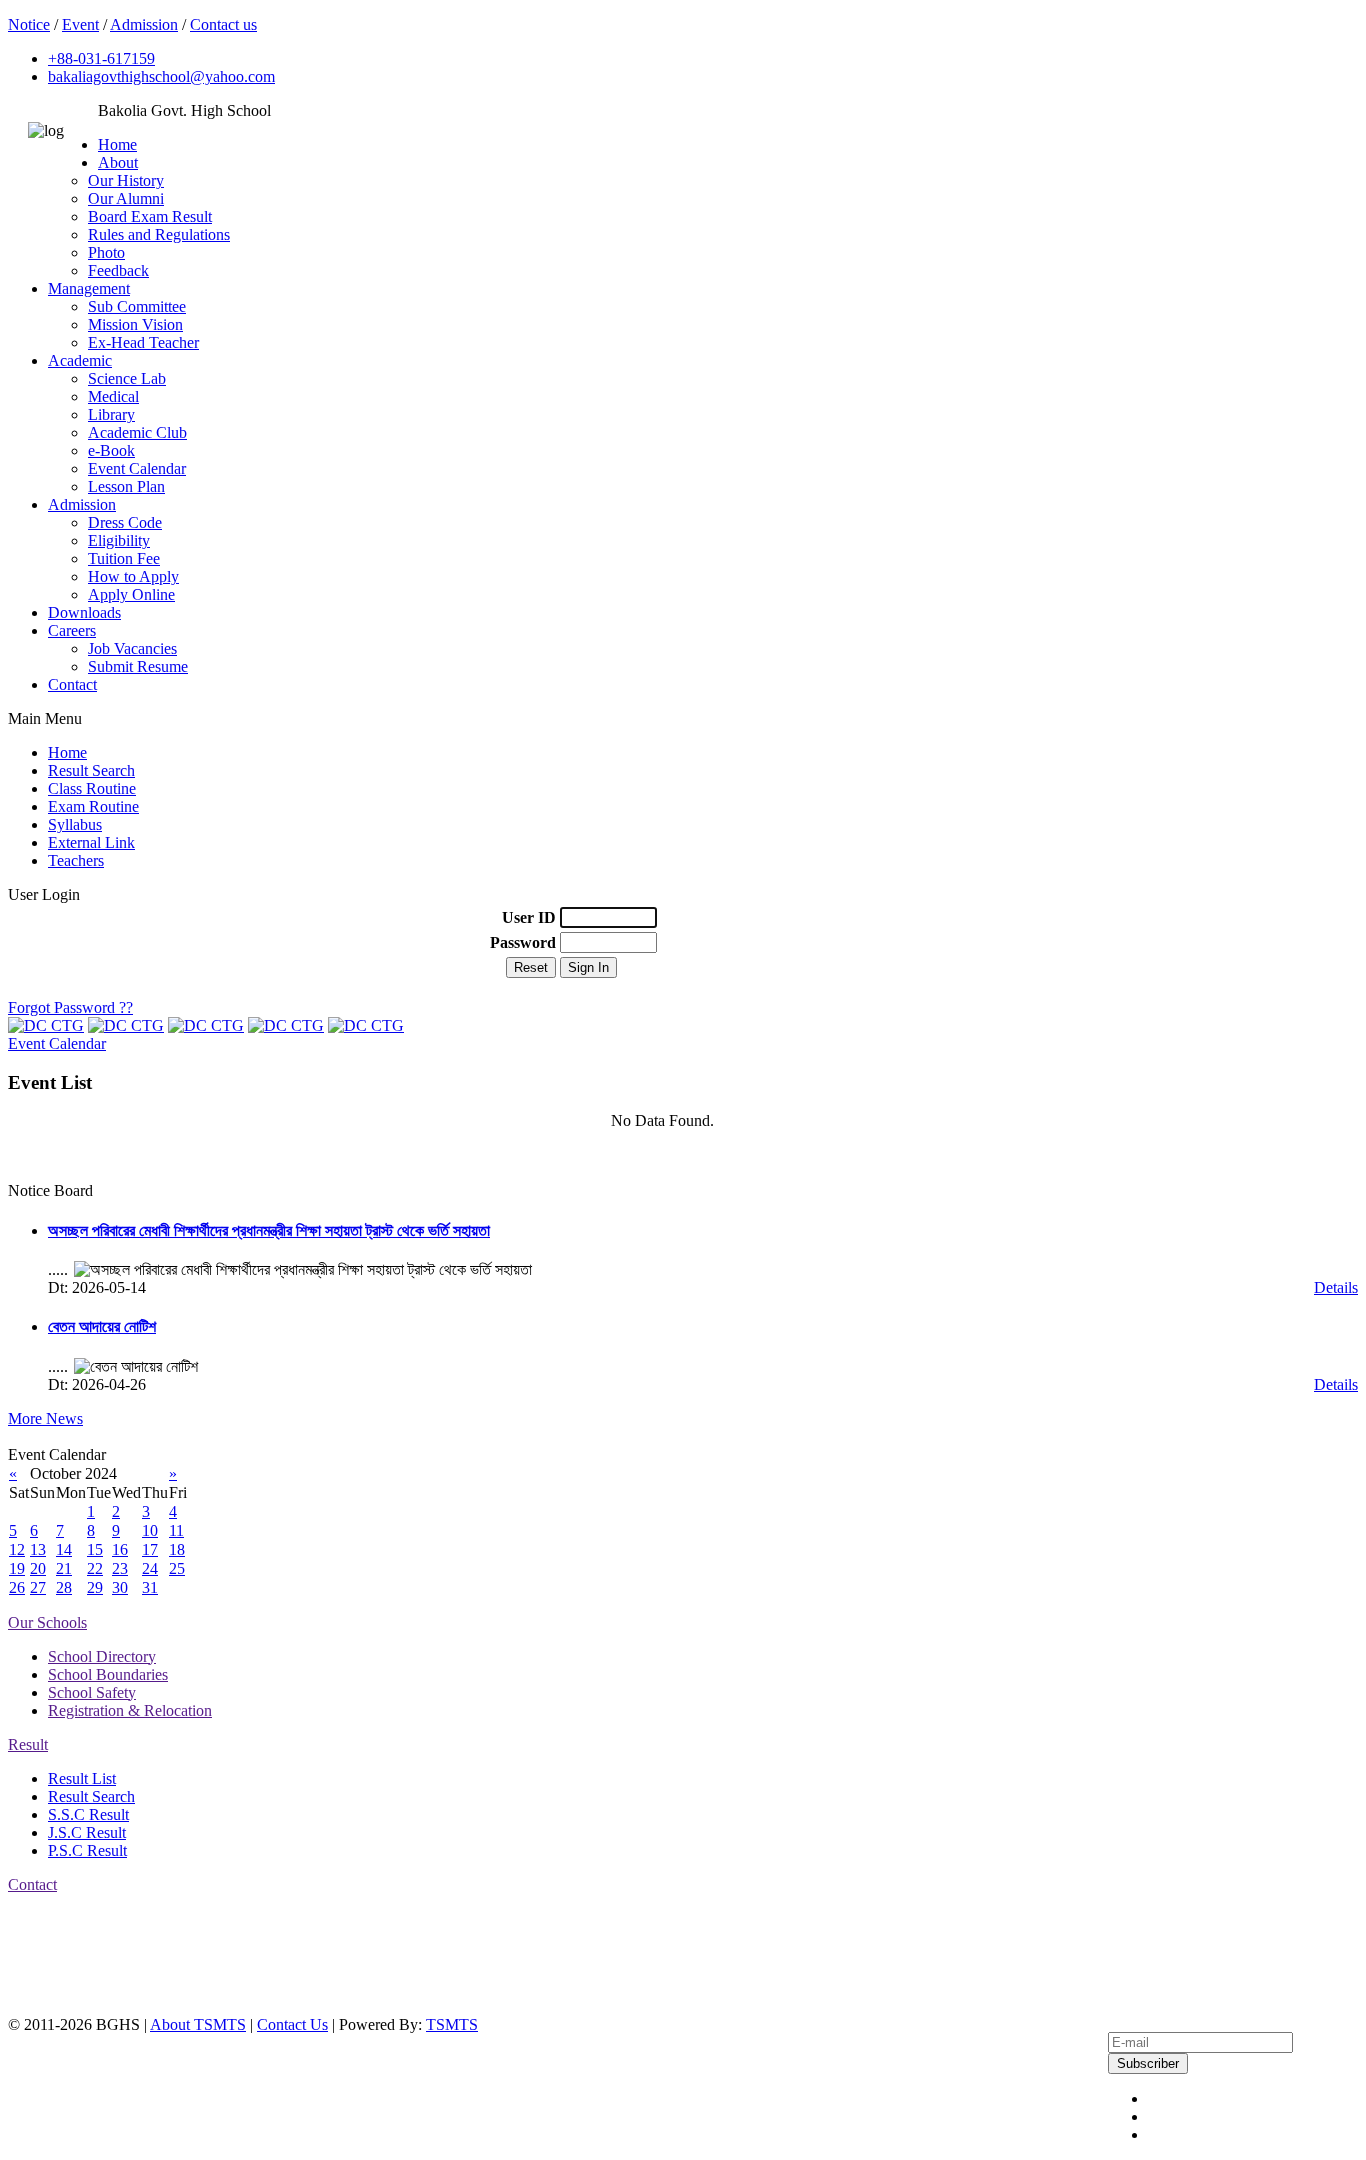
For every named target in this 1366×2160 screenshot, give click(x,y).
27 (38, 1587)
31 (150, 1587)
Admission (144, 24)
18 (177, 1549)
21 (64, 1568)
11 (176, 1530)
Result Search (91, 770)
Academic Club (137, 432)
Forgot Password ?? (70, 1007)
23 (120, 1568)
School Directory (102, 1656)
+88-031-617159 (101, 58)
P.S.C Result (87, 1850)
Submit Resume (138, 666)
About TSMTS (198, 2024)
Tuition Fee (124, 558)
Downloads (84, 612)
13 (38, 1549)
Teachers (76, 860)
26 (17, 1587)
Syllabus (75, 824)
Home (117, 144)
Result (28, 1744)
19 (17, 1568)
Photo (106, 252)
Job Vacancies (132, 648)
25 (177, 1568)
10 (150, 1530)
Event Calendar (137, 468)
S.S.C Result (88, 1814)
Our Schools (47, 1622)
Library (111, 414)
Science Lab (127, 378)
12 (17, 1549)
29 (95, 1587)
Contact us (223, 24)
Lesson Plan (126, 486)
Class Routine (92, 788)
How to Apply (133, 576)
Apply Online (131, 594)
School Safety (92, 1692)
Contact (72, 684)
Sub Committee (137, 306)
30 (120, 1587)
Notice (29, 24)
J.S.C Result (87, 1832)
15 (95, 1549)
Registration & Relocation (130, 1710)
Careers (72, 630)
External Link (91, 842)
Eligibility (119, 540)
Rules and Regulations (159, 234)
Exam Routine (93, 806)
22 (95, 1568)
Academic (80, 360)
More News (45, 1418)
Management (89, 288)
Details (1336, 1287)
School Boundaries (108, 1674)
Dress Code (125, 522)
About (118, 162)
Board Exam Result (150, 216)
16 (120, 1549)
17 (150, 1549)
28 (64, 1587)
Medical (113, 396)
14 (64, 1549)
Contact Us (292, 2024)
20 (38, 1568)
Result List (82, 1778)
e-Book (111, 450)
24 (150, 1568)
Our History (126, 180)
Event (80, 24)
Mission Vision (135, 324)
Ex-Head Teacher (143, 342)
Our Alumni (126, 198)
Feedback (118, 270)
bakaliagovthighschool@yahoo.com (161, 76)
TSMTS (452, 2024)
